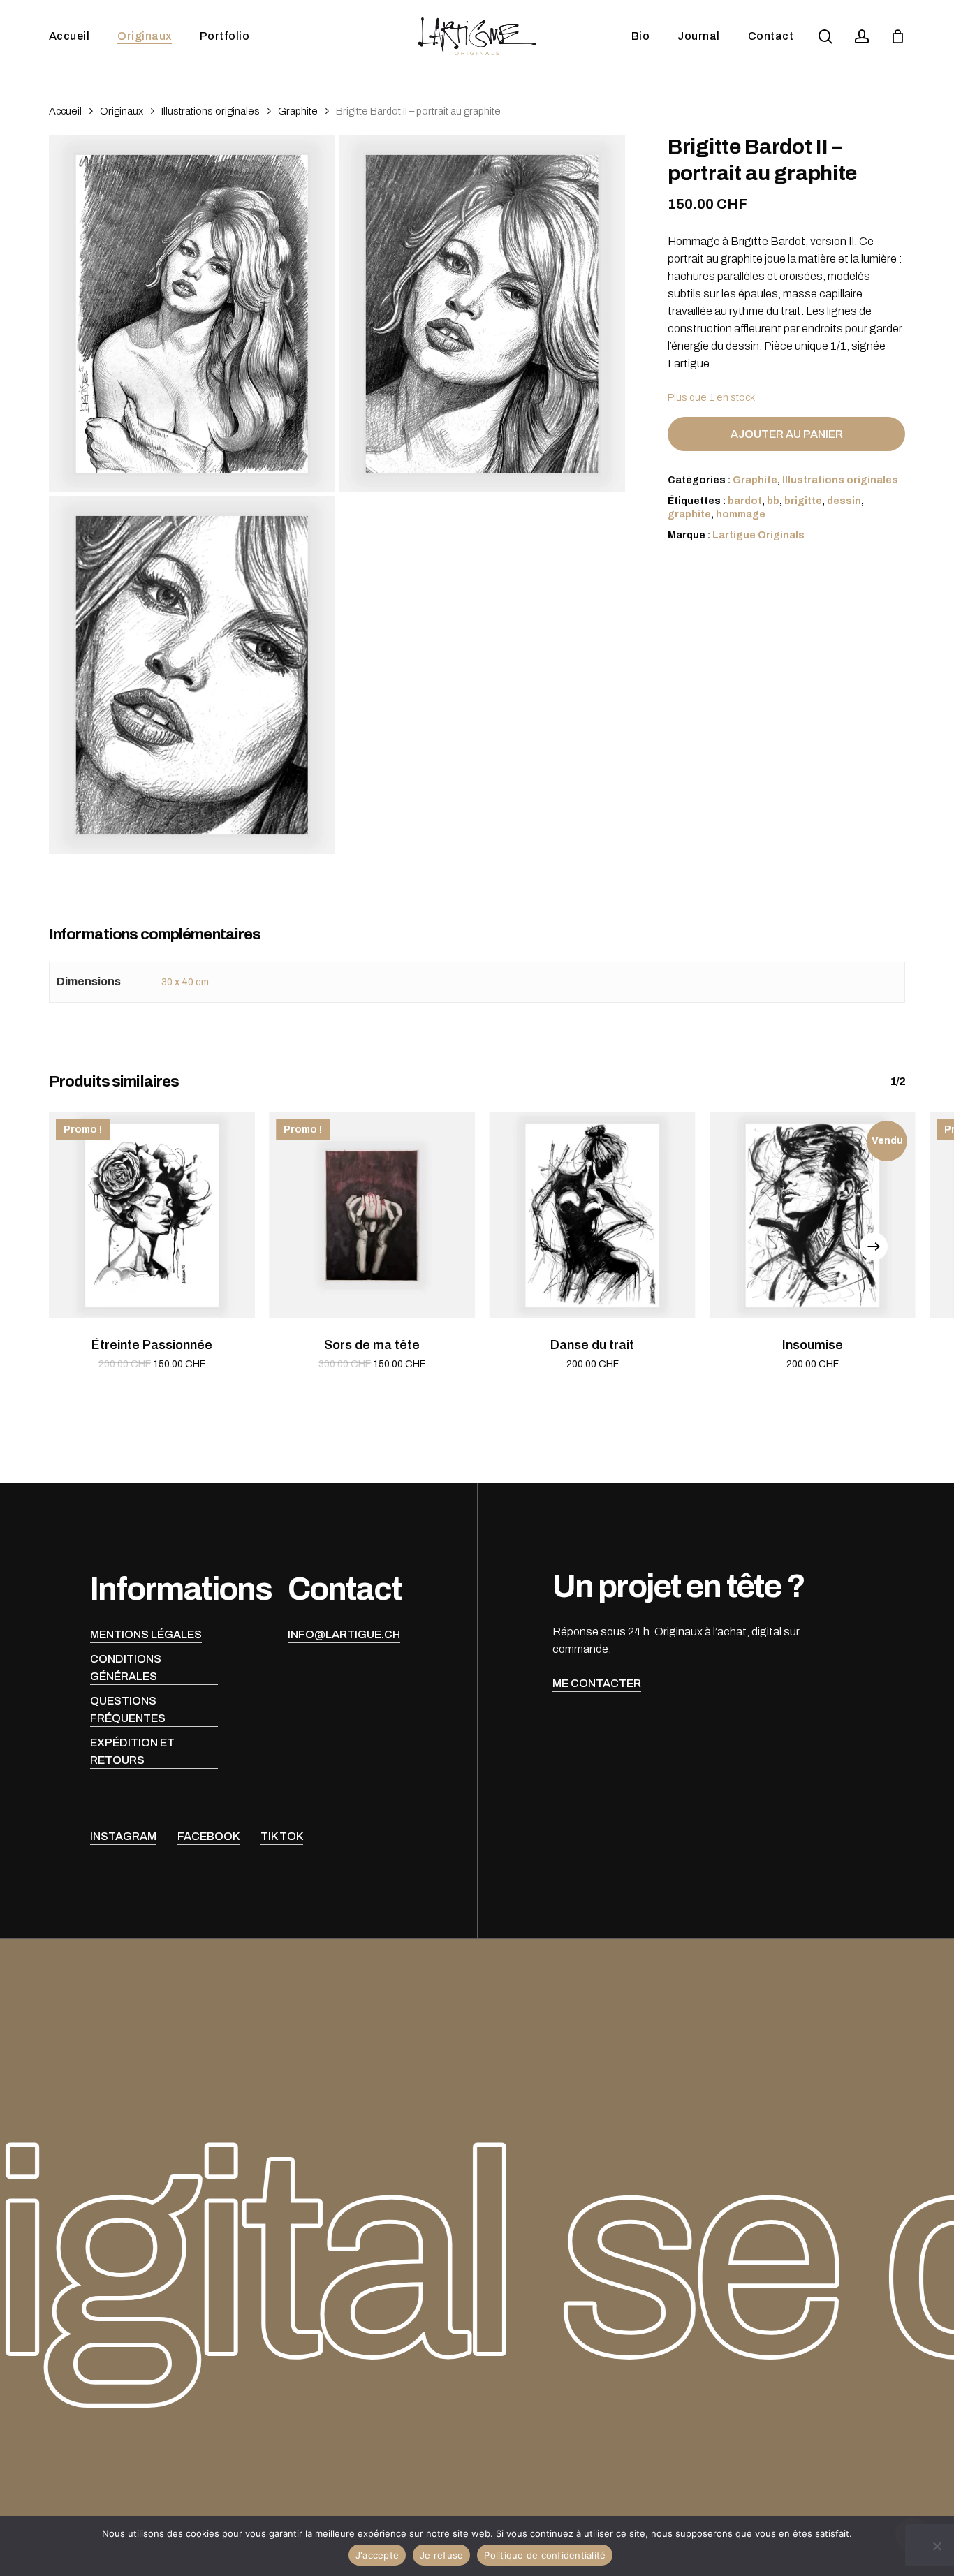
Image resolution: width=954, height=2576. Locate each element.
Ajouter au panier (787, 434)
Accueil (65, 111)
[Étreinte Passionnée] (152, 1215)
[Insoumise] (813, 1215)
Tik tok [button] (282, 1836)
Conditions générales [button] (126, 1668)
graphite (689, 514)
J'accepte (377, 2555)
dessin (844, 501)
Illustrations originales (211, 111)
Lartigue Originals (758, 535)
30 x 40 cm (185, 982)
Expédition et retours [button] (132, 1751)
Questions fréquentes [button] (128, 1709)
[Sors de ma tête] (372, 1215)
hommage (741, 514)
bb (773, 501)
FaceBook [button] (208, 1836)
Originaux (122, 111)
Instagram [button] (123, 1836)
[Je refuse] (937, 2546)
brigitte (803, 501)
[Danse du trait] (593, 1215)
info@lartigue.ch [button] (344, 1634)
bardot (745, 501)
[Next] (874, 1246)
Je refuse (441, 2555)
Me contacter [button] (597, 1683)
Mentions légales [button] (146, 1634)
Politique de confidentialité (545, 2555)
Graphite (298, 111)
